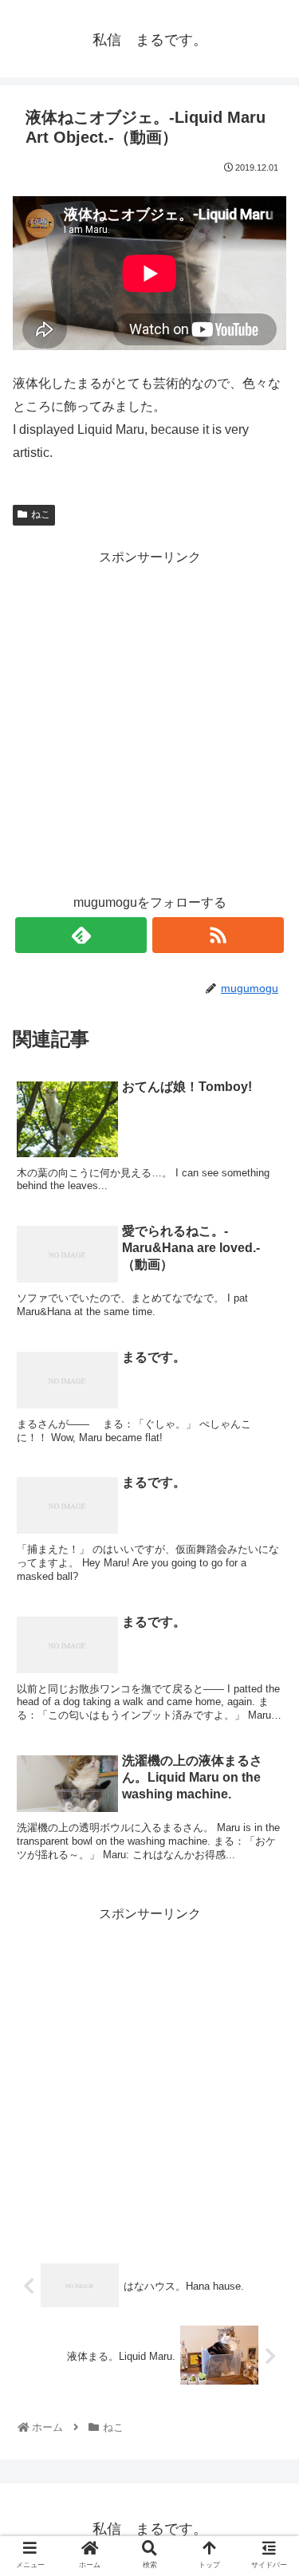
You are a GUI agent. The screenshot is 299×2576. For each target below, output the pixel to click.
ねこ (41, 514)
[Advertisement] (149, 719)
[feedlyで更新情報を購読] (81, 935)
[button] (267, 1772)
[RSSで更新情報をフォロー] (218, 935)
